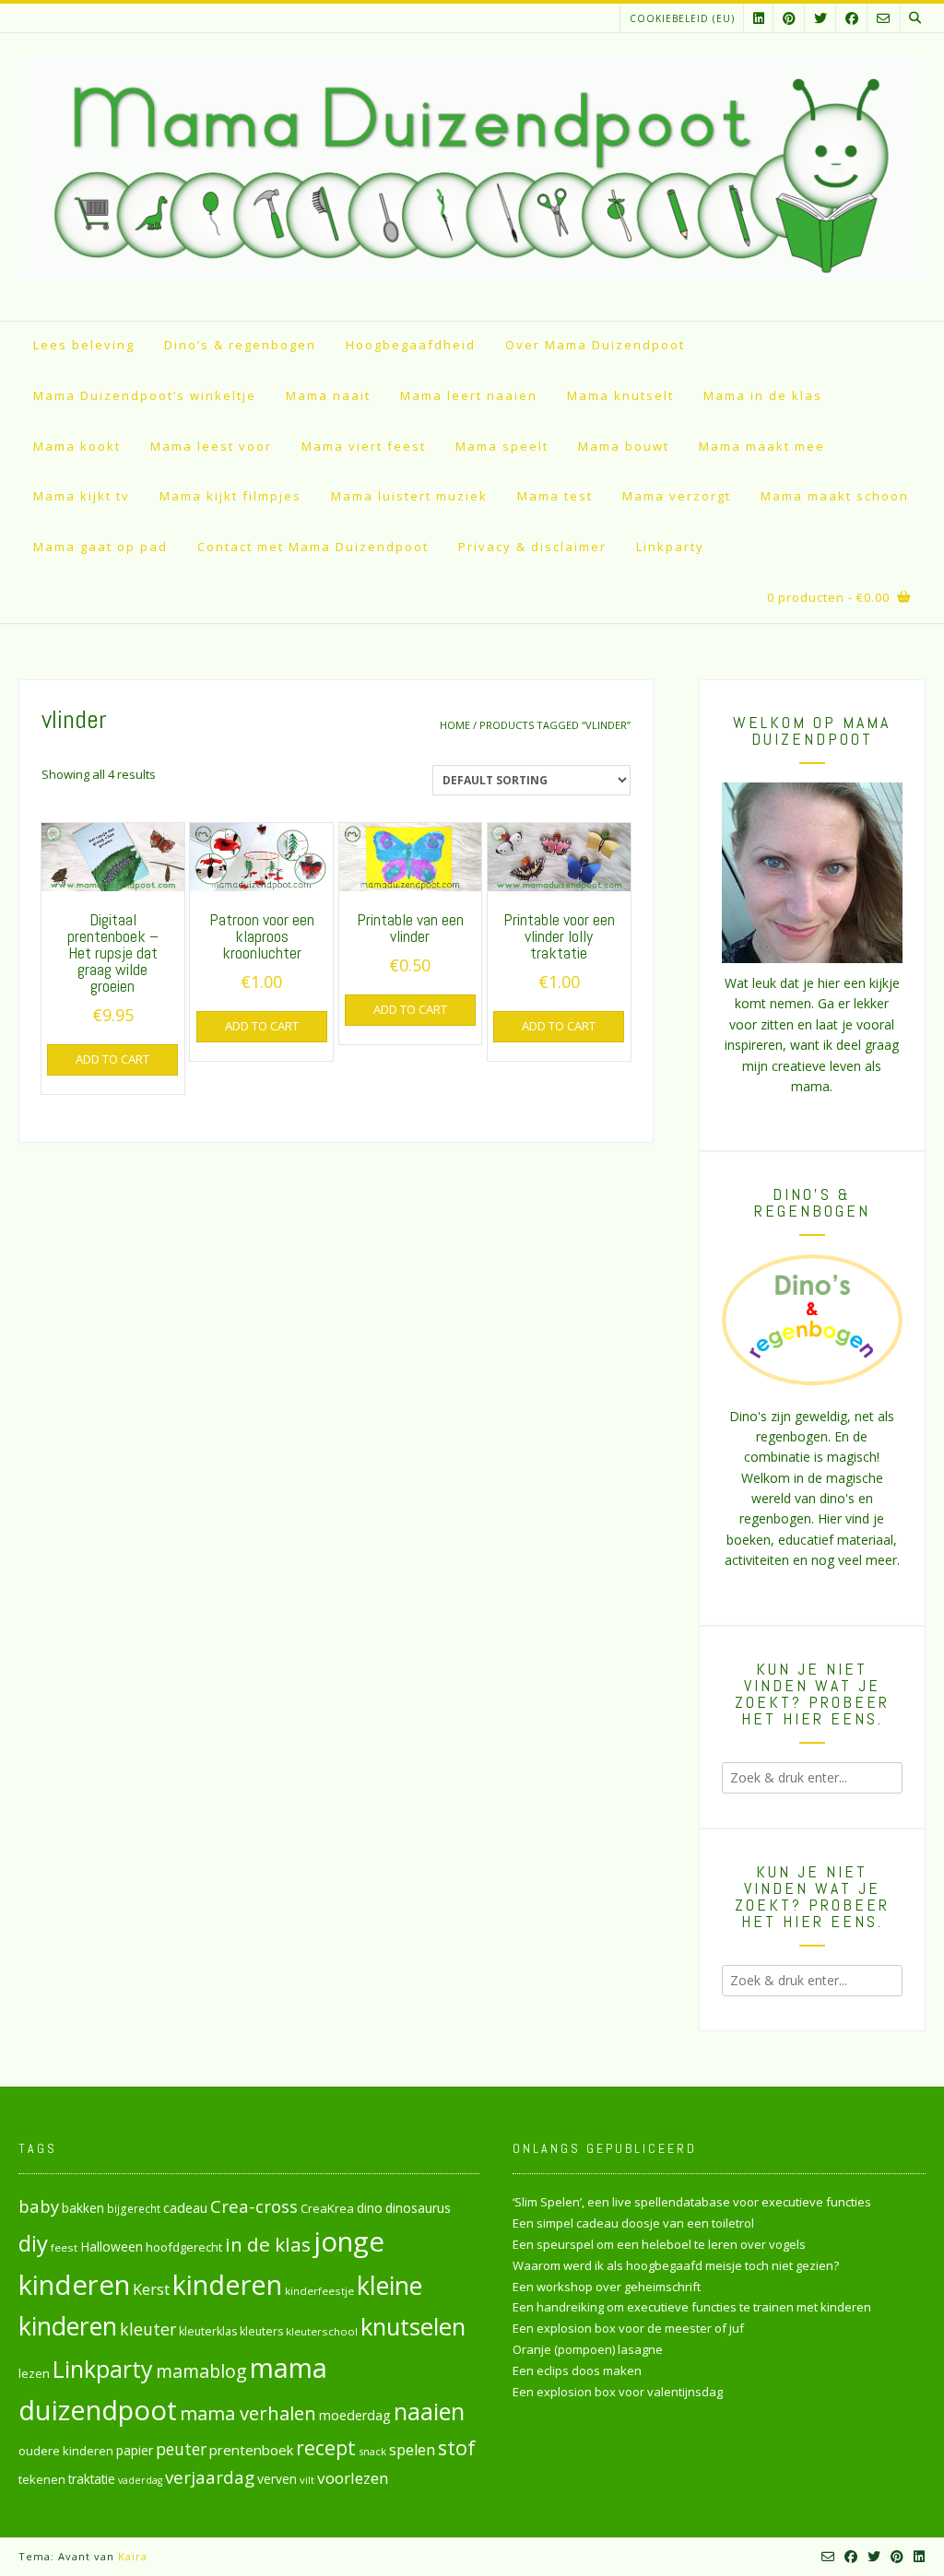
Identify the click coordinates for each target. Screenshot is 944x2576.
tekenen (42, 2479)
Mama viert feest (364, 446)
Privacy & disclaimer (532, 547)
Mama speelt (502, 446)
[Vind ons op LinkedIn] (759, 18)
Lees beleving (84, 345)
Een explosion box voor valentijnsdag (618, 2392)
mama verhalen (248, 2413)
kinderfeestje (319, 2291)
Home (455, 725)
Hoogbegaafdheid (411, 345)
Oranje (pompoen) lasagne (588, 2349)
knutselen (413, 2326)
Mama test (555, 496)
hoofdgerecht (184, 2247)
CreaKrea (327, 2208)
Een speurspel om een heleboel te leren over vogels (659, 2244)
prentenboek (251, 2450)
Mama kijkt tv (82, 496)
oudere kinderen (66, 2451)
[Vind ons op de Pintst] (789, 18)
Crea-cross (254, 2206)
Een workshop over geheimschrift (607, 2287)
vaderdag (140, 2480)
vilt (307, 2480)
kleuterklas (208, 2331)
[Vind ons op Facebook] (852, 18)
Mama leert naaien (469, 395)
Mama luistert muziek (409, 496)
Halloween (112, 2247)
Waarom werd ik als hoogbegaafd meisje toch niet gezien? (676, 2265)
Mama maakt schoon (835, 496)
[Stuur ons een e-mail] (883, 18)
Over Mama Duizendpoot (595, 345)
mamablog (201, 2371)
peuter (181, 2449)
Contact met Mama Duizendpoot (313, 547)
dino (370, 2208)
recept (326, 2447)
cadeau (185, 2207)
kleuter (148, 2329)
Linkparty (670, 547)
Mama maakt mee (762, 446)
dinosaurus (418, 2208)
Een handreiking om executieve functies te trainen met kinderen (692, 2307)
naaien (429, 2411)
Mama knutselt (620, 395)
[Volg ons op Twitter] (820, 18)
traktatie (92, 2479)
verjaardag (210, 2477)
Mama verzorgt (677, 496)
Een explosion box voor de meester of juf (628, 2328)
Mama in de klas (763, 395)
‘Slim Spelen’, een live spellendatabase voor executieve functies (692, 2202)
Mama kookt (77, 446)
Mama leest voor (211, 446)
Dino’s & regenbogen (240, 345)
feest (64, 2247)
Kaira (133, 2556)
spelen (412, 2449)
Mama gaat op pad (100, 547)
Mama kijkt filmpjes (230, 496)
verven (277, 2479)
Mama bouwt (624, 446)
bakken (83, 2208)
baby (39, 2206)
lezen (34, 2373)
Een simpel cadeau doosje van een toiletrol (633, 2223)
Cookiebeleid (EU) (682, 18)
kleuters (261, 2331)
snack (372, 2451)
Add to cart (112, 1059)
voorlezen (353, 2478)
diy (33, 2243)
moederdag (355, 2415)
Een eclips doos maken (577, 2370)
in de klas (268, 2244)
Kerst (151, 2289)
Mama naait (328, 395)
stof (457, 2447)
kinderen (227, 2284)
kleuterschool (322, 2331)
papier (135, 2450)
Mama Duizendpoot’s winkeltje (145, 395)
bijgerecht (134, 2208)
